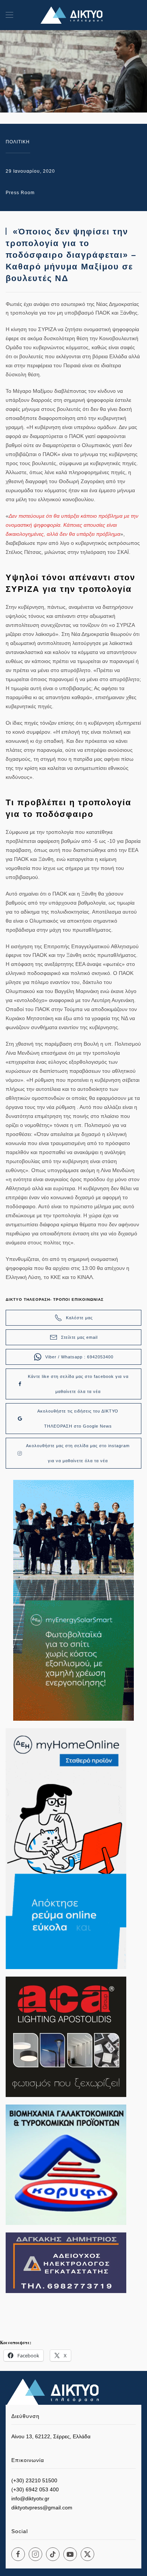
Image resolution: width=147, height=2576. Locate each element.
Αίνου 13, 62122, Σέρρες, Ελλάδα (51, 2436)
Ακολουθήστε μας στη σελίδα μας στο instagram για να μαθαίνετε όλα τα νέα (78, 1453)
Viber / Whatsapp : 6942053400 (79, 1357)
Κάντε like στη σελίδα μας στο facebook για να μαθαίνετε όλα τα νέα (78, 1384)
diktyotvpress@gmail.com (42, 2508)
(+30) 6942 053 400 (35, 2489)
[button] (9, 15)
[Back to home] (73, 15)
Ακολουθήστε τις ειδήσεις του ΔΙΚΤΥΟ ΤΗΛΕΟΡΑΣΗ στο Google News (78, 1419)
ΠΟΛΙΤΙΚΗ (18, 142)
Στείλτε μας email (79, 1337)
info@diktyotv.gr (30, 2498)
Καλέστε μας (79, 1318)
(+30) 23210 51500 (34, 2480)
